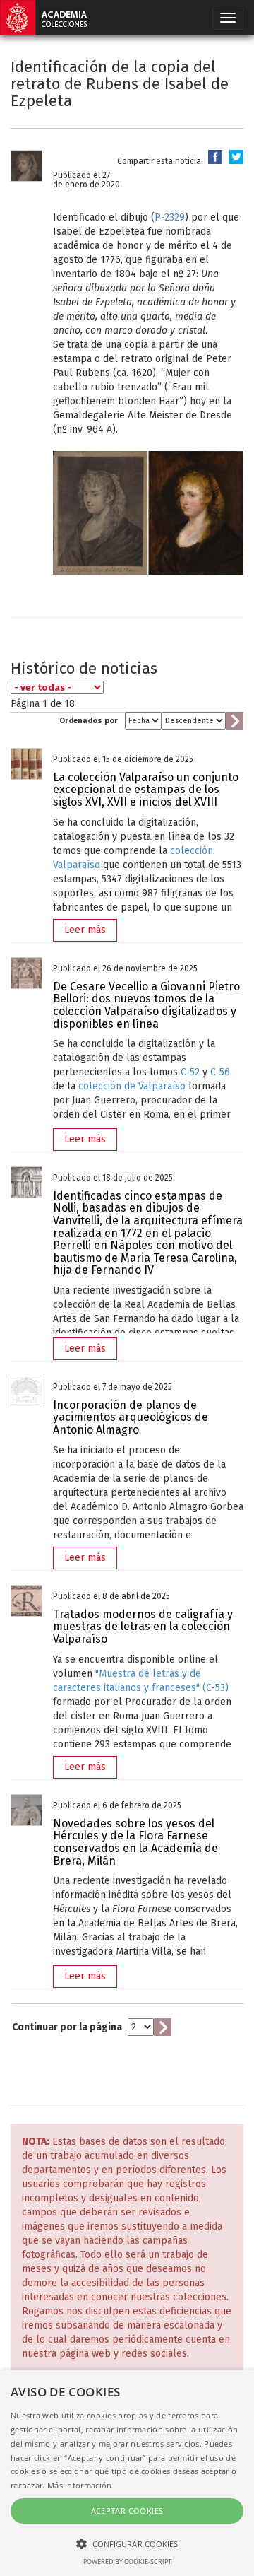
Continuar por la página (67, 2027)
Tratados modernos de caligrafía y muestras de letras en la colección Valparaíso (143, 1627)
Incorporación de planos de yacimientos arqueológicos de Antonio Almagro (131, 1417)
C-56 (220, 1072)
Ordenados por (89, 721)
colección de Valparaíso (132, 1086)
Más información (80, 2485)
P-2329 (170, 217)
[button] (127, 2543)
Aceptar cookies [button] (127, 2511)
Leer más (85, 930)
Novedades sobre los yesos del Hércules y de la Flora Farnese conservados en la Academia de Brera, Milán (135, 1842)
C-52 (190, 1072)
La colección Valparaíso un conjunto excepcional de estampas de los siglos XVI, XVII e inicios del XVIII (146, 790)
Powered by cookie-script (127, 2562)
